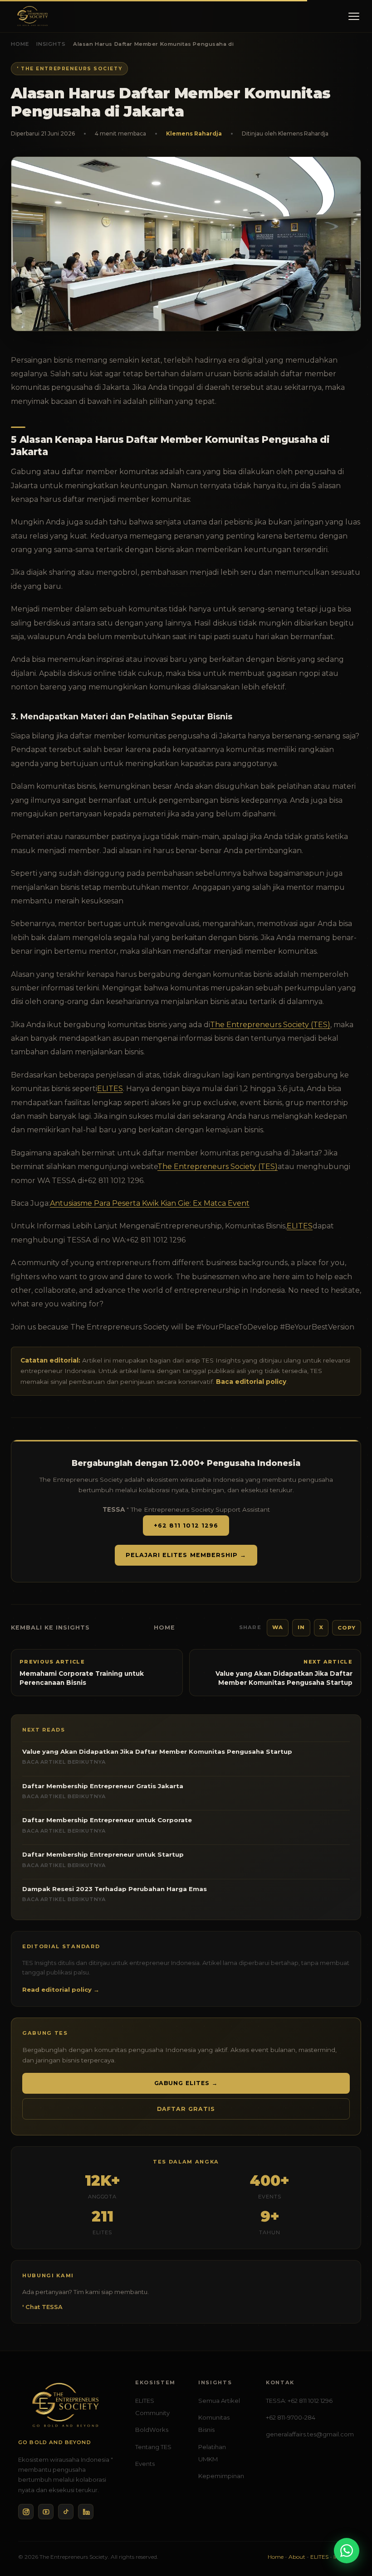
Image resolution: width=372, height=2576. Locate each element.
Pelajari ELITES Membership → (186, 1555)
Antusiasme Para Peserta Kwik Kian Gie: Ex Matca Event (150, 1203)
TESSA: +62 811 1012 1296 (299, 2401)
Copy (347, 1628)
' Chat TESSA (42, 2307)
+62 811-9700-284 (291, 2417)
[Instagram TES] (26, 2512)
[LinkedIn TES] (86, 2512)
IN (301, 1627)
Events (145, 2464)
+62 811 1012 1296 (186, 1526)
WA (278, 1627)
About (297, 2557)
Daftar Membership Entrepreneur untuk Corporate (107, 1825)
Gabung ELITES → (186, 2083)
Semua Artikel (219, 2401)
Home (20, 44)
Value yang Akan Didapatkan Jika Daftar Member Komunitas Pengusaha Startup (157, 1756)
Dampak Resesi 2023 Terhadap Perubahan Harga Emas (115, 1894)
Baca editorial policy (251, 1382)
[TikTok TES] (66, 2512)
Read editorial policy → (61, 1989)
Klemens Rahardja (194, 133)
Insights (51, 44)
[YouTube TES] (46, 2512)
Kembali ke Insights (50, 1628)
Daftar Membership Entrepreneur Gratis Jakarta (103, 1791)
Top (350, 2530)
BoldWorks (152, 2430)
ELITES (110, 1089)
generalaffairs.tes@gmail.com (310, 2434)
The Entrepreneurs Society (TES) (270, 1025)
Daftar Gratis (186, 2109)
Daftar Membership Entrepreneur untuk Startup (103, 1859)
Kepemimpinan (221, 2476)
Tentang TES (153, 2447)
